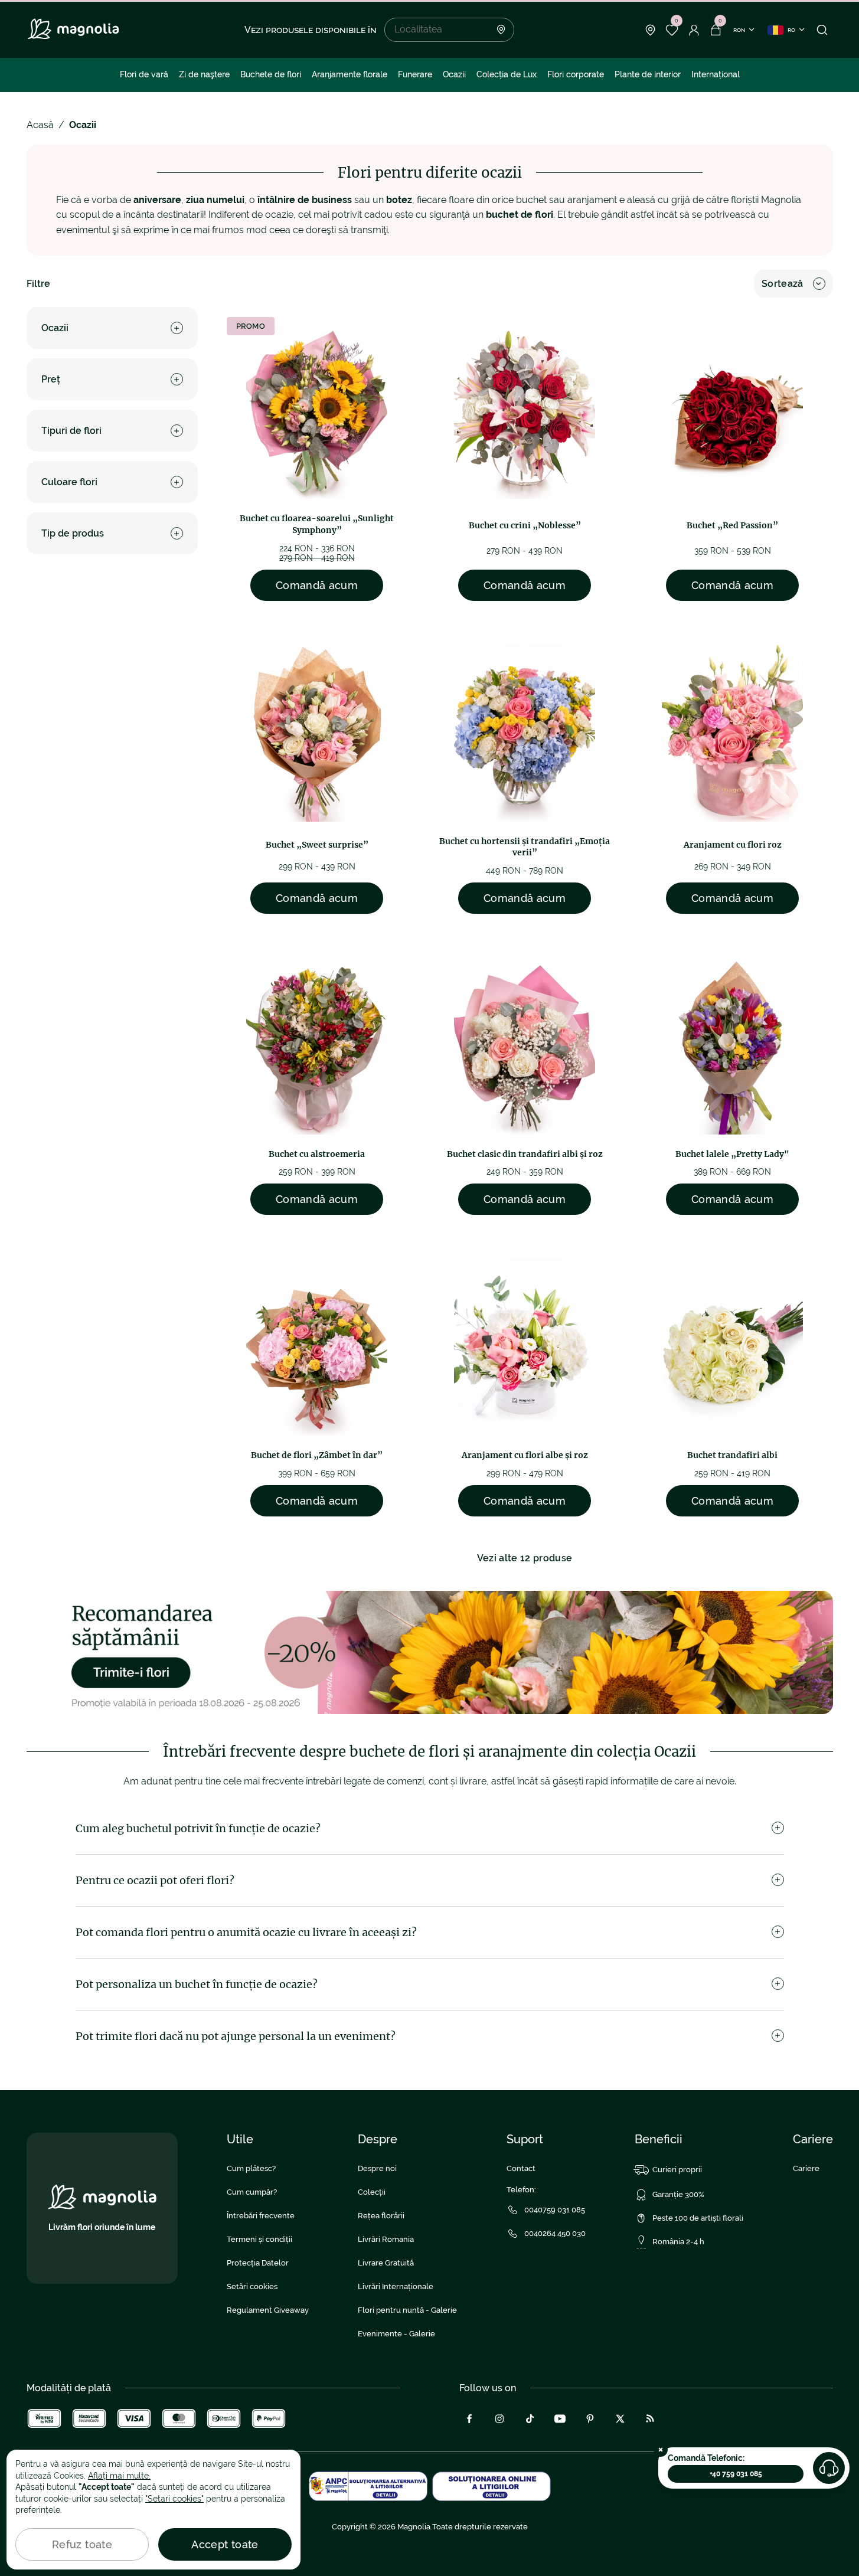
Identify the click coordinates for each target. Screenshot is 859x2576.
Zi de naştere (204, 74)
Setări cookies (252, 2286)
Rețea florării (381, 2216)
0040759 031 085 (555, 2210)
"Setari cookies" (174, 2499)
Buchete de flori (271, 74)
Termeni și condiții (259, 2239)
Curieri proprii (677, 2170)
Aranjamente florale (350, 74)
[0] (672, 30)
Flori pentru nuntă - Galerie (407, 2310)
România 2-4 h (678, 2242)
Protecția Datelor (258, 2263)
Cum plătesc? (251, 2168)
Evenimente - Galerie (396, 2334)
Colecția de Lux (507, 74)
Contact (521, 2168)
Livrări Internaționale (396, 2286)
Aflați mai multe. (119, 2476)
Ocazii (454, 74)
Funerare (415, 74)
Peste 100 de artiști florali (698, 2218)
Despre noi (377, 2168)
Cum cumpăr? (252, 2192)
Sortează (783, 284)
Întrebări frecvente (261, 2216)
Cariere (806, 2168)
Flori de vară (144, 74)
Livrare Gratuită (386, 2263)
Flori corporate (576, 74)
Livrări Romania (386, 2239)
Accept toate (225, 2544)
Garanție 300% (678, 2194)
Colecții (372, 2192)
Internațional (716, 74)
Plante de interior (648, 74)
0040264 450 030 (555, 2233)
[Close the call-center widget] (661, 2450)
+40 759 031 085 (736, 2474)
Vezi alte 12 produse (525, 1558)
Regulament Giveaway (268, 2310)
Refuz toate (82, 2544)
